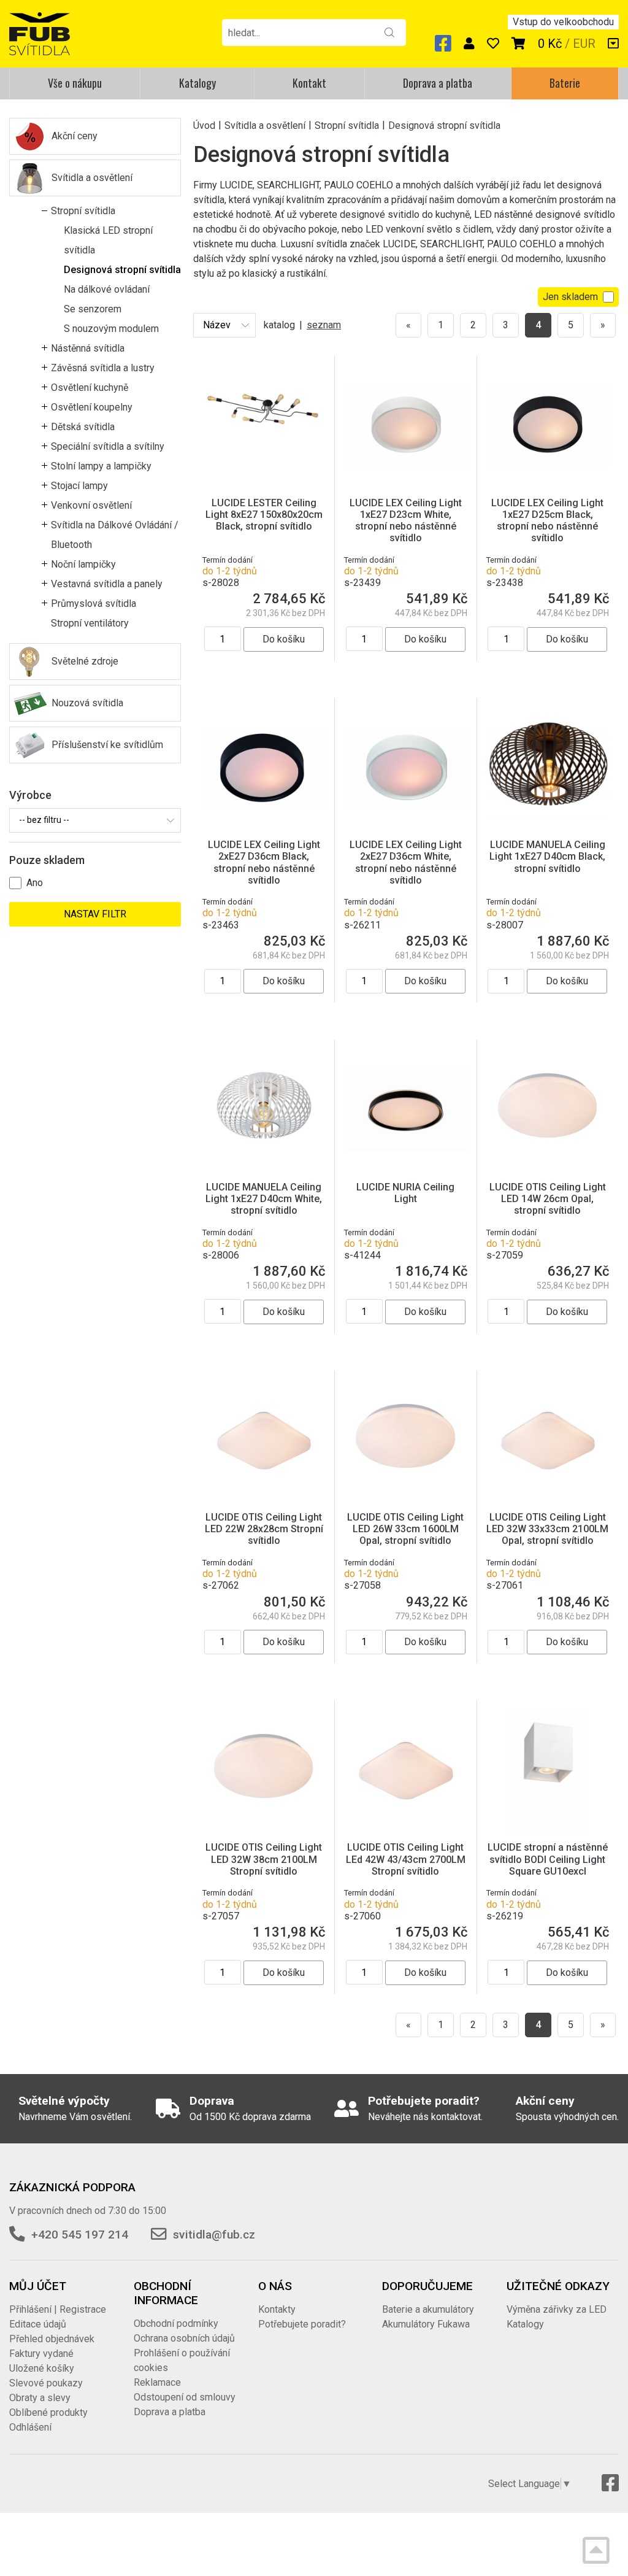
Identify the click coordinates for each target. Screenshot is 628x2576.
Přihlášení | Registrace (58, 2309)
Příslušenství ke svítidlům (107, 745)
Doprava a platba (438, 83)
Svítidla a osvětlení (92, 178)
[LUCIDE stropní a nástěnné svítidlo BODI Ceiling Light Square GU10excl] (548, 1771)
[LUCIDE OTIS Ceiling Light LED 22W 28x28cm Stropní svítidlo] (264, 1440)
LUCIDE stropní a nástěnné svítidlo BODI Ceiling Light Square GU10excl (548, 1859)
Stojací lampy (79, 486)
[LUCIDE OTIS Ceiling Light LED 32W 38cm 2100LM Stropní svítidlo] (264, 1771)
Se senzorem (93, 309)
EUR (584, 44)
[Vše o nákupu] (613, 44)
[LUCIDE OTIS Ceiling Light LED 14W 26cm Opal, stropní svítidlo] (548, 1110)
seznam (324, 325)
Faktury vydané (41, 2354)
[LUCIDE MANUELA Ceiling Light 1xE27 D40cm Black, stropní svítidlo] (548, 767)
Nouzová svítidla (87, 703)
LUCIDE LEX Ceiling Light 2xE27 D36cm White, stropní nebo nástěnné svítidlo (406, 862)
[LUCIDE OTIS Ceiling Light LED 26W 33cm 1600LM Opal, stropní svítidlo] (405, 1440)
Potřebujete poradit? (302, 2324)
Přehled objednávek (52, 2339)
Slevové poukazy (46, 2383)
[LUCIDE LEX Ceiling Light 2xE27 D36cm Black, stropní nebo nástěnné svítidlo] (264, 767)
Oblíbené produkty (48, 2412)
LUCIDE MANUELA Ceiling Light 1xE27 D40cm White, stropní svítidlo (264, 1199)
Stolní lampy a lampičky (101, 466)
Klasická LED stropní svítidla (108, 240)
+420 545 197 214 (80, 2235)
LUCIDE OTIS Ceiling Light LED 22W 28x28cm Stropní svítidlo (264, 1529)
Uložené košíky (42, 2368)
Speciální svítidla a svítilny (108, 446)
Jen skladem (570, 297)
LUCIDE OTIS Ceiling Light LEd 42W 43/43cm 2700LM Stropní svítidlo (406, 1859)
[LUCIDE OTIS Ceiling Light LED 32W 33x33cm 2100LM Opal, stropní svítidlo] (548, 1440)
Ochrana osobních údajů (184, 2338)
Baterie (565, 83)
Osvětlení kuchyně (90, 388)
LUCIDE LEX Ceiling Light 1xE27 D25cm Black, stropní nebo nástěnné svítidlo (547, 521)
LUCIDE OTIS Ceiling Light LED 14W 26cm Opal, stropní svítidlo (548, 1199)
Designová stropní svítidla (122, 270)
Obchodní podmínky (176, 2323)
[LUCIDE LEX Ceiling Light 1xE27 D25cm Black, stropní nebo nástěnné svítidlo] (548, 426)
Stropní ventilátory (90, 623)
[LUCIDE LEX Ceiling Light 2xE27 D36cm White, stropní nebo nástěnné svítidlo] (405, 767)
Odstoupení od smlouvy (185, 2397)
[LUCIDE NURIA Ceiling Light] (405, 1110)
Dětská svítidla (83, 427)
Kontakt (309, 83)
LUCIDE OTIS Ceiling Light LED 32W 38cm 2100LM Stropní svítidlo (264, 1859)
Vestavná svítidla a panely (107, 584)
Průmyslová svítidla (94, 604)
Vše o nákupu (75, 83)
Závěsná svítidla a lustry (103, 368)
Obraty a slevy (40, 2398)
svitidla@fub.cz (214, 2235)
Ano (35, 883)
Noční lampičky (83, 564)
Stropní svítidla (83, 211)
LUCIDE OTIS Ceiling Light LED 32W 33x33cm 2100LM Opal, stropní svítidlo (547, 1529)
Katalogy (197, 83)
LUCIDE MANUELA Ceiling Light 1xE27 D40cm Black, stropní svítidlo (547, 856)
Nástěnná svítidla (88, 348)
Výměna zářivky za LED (557, 2309)
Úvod (204, 125)
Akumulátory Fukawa (426, 2324)
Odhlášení (30, 2427)
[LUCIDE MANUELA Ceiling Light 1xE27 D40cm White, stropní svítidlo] (264, 1110)
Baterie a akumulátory (428, 2309)
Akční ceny (75, 136)
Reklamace (157, 2382)
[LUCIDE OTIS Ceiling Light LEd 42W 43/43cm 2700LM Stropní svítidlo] (405, 1771)
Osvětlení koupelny (92, 407)
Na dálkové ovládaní (107, 289)
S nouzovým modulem (111, 329)
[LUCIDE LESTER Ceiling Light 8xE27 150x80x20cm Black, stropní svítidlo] (264, 426)
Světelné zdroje (85, 661)
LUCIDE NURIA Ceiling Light (405, 1193)
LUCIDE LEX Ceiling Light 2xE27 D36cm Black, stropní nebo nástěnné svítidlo (264, 862)
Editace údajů (38, 2324)
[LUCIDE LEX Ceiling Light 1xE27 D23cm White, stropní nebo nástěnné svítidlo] (405, 426)
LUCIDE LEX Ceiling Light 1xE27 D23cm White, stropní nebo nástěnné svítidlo (406, 521)
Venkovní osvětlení (91, 505)
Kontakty (277, 2309)
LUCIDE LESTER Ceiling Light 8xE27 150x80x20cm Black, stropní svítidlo (264, 515)
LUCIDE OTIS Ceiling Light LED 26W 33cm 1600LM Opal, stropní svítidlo (405, 1529)
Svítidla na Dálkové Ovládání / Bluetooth (115, 535)
